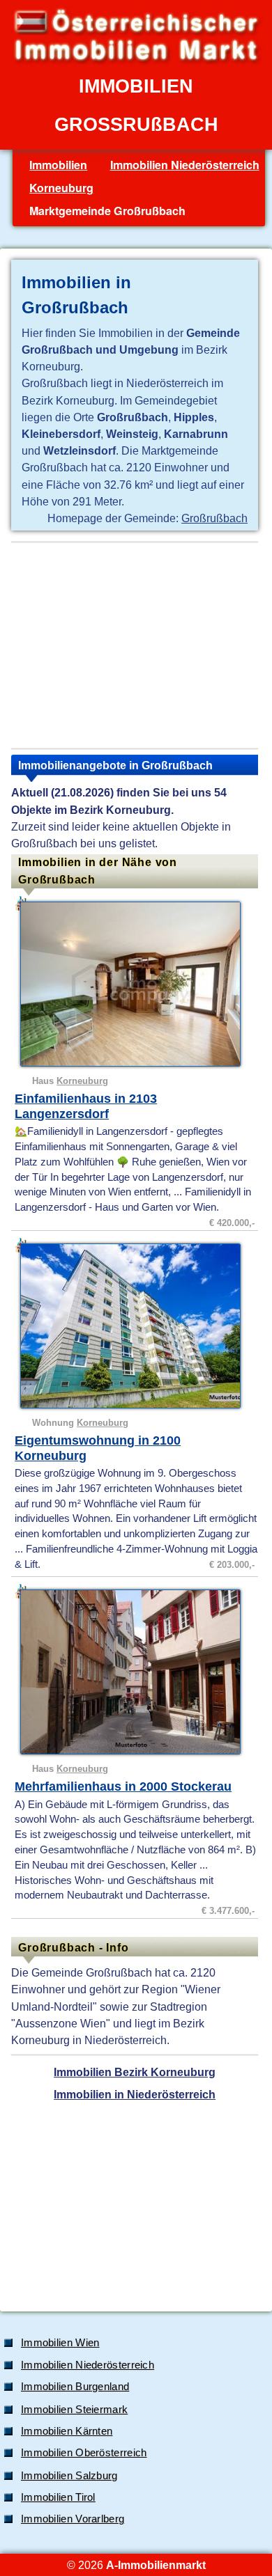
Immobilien (58, 165)
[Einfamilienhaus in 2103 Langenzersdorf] (136, 984)
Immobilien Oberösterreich (84, 2453)
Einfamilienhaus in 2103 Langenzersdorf (86, 1106)
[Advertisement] (135, 645)
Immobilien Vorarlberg (73, 2519)
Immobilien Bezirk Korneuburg (135, 2072)
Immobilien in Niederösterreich (135, 2094)
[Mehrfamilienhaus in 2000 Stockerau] (136, 1672)
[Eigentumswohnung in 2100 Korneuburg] (136, 1326)
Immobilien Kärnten (67, 2431)
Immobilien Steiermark (74, 2410)
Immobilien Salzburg (69, 2476)
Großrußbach (214, 518)
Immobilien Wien (60, 2343)
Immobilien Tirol (58, 2497)
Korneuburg (61, 188)
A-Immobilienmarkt (156, 2565)
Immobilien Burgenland (75, 2387)
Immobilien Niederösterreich (185, 165)
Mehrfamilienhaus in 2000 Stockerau (123, 1786)
